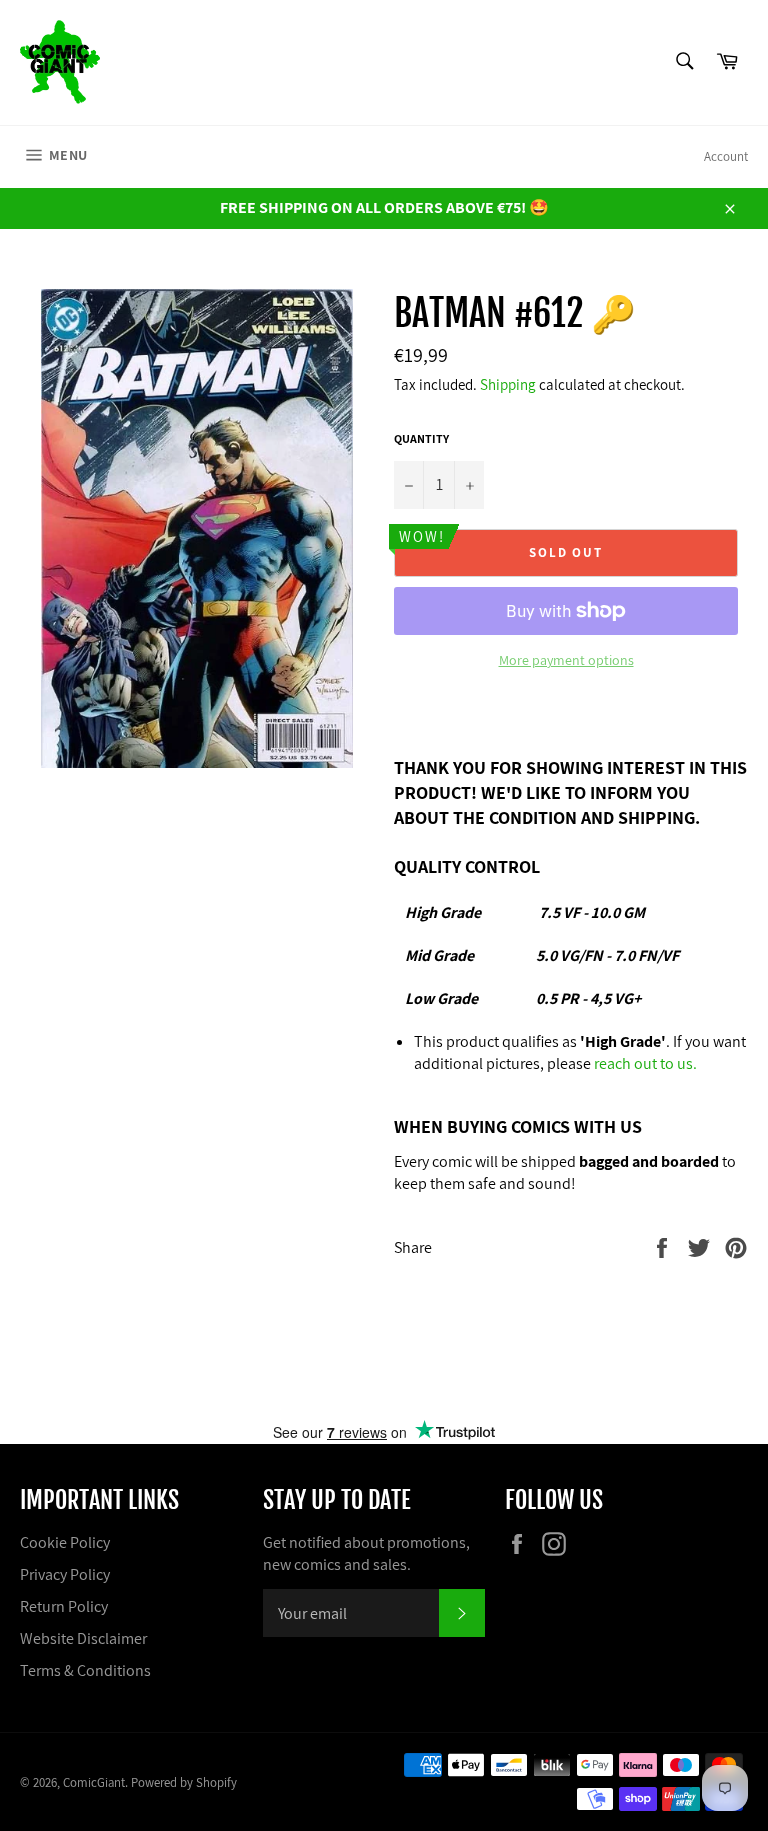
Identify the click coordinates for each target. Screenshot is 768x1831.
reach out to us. (645, 1063)
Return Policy (64, 1606)
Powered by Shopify (184, 1782)
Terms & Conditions (85, 1670)
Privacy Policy (65, 1574)
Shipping (508, 384)
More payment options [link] (566, 660)
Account (726, 156)
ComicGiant (94, 1782)
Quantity (421, 438)
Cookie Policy (65, 1542)
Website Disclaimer (83, 1638)
